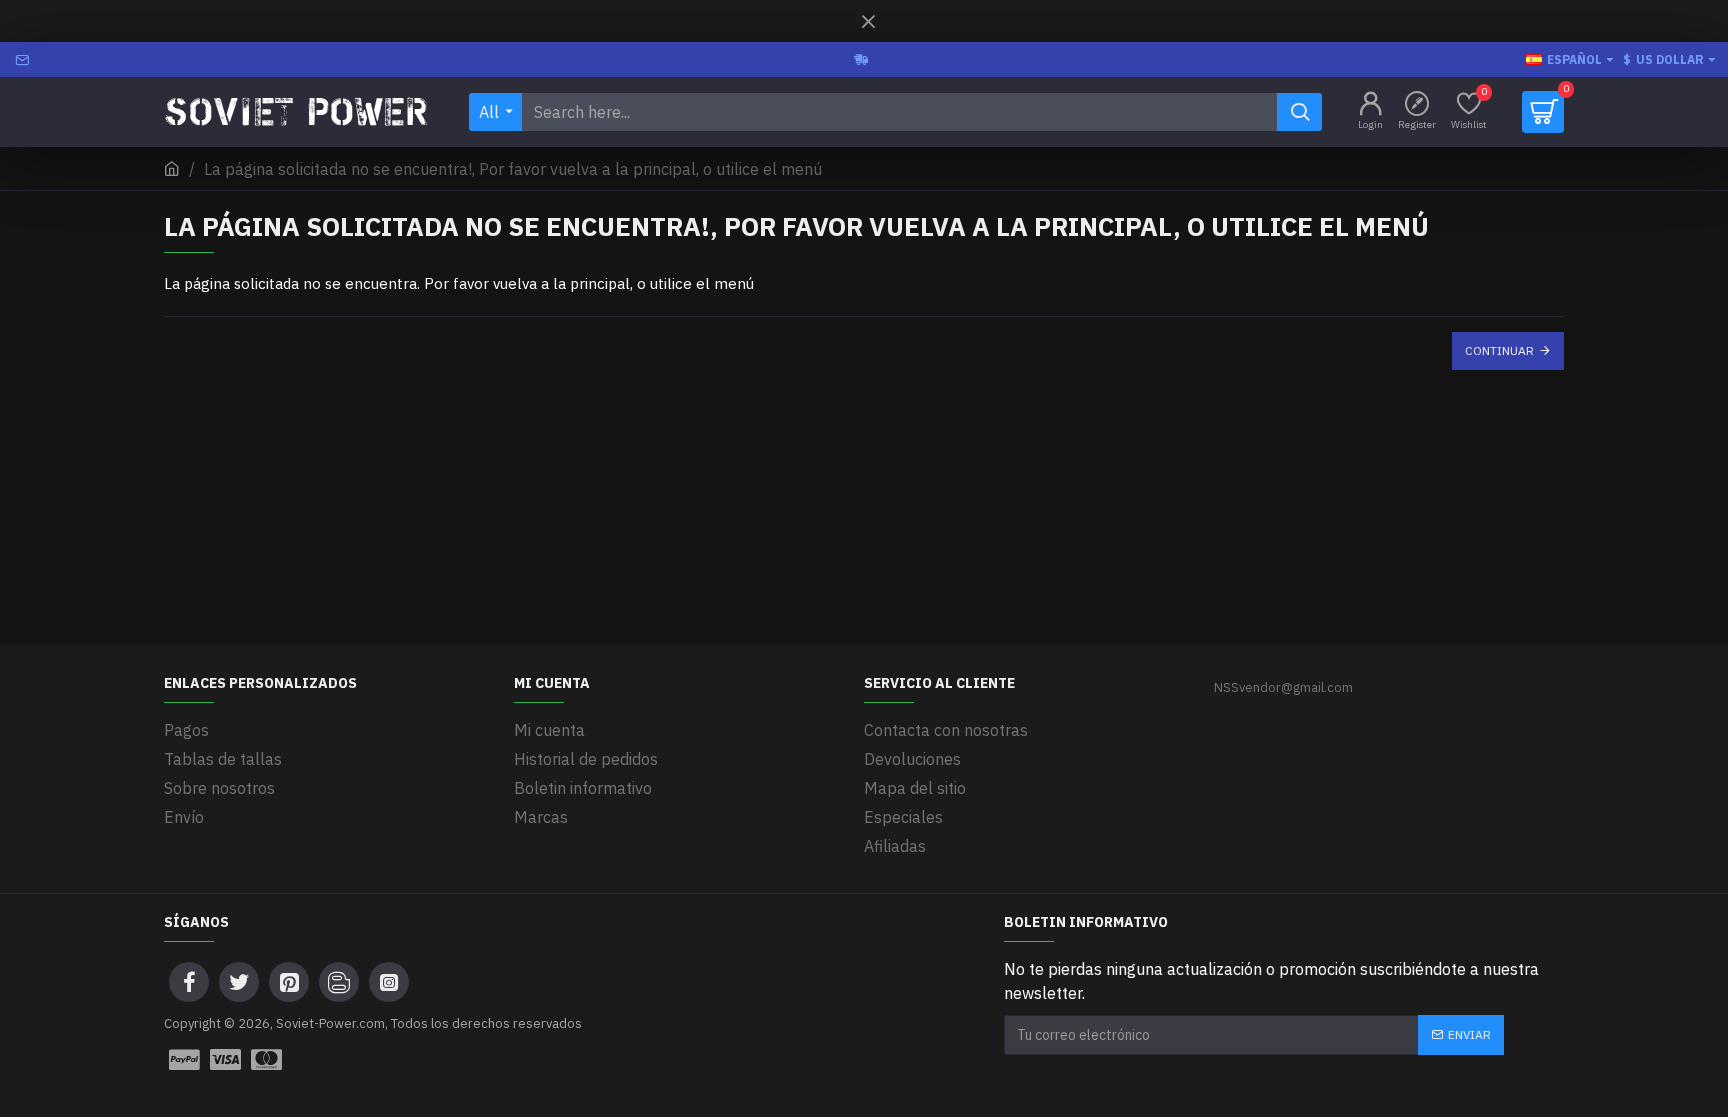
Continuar (1499, 350)
